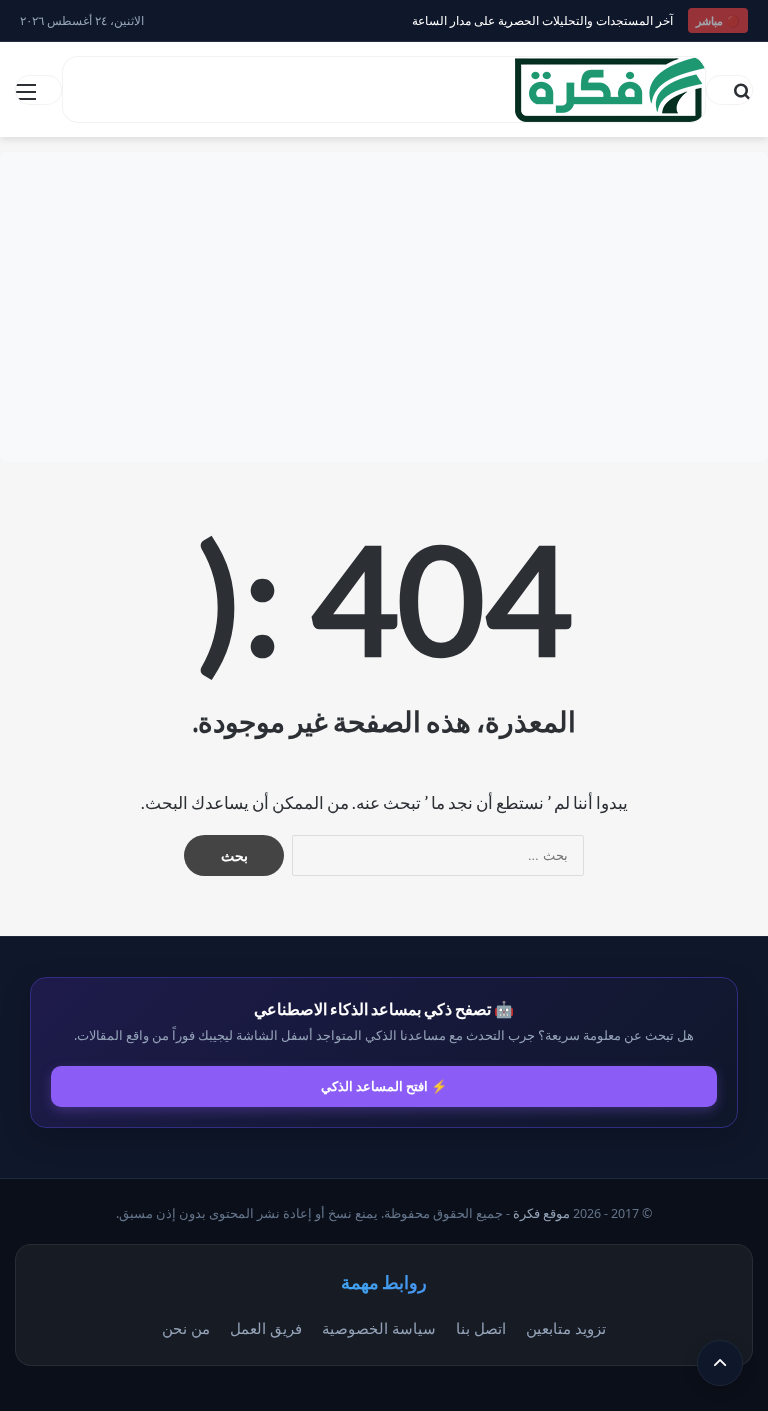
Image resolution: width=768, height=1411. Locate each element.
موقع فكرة (541, 1213)
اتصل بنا (481, 1328)
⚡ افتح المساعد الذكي (384, 1086)
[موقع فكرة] (610, 89)
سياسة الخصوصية (379, 1328)
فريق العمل (266, 1328)
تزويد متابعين (566, 1328)
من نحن (186, 1328)
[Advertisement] (384, 307)
